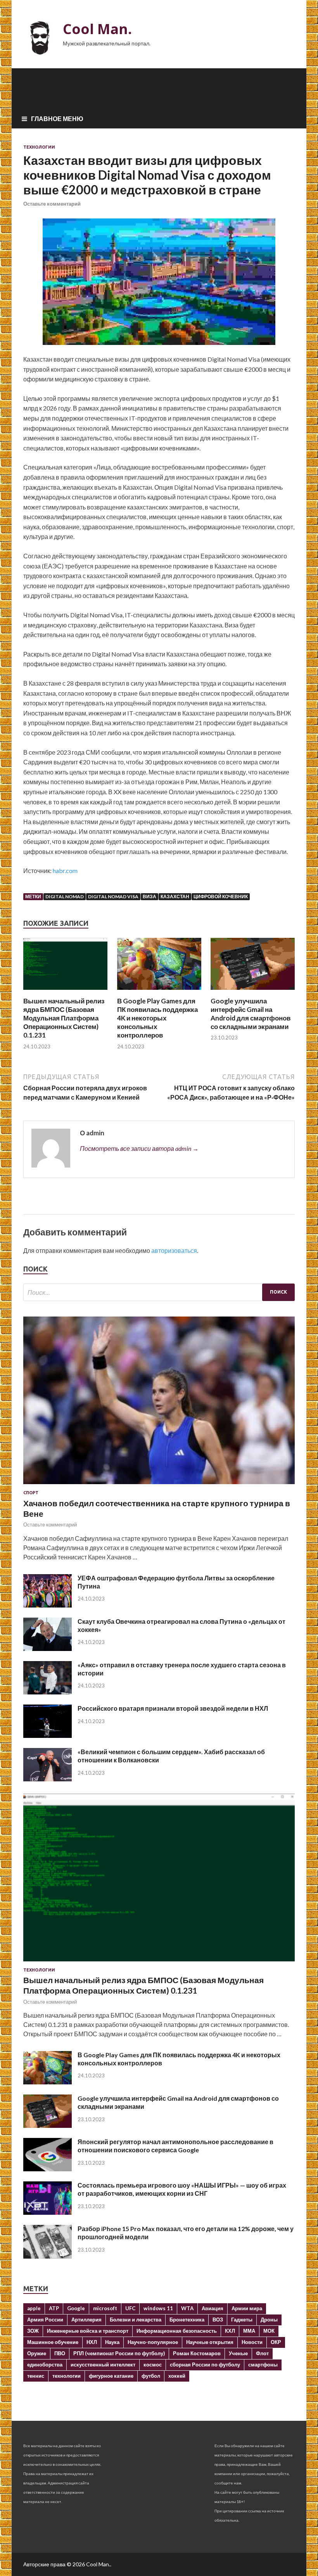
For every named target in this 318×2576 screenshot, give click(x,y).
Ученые (238, 2353)
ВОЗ (218, 2320)
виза (149, 896)
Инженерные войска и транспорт (88, 2331)
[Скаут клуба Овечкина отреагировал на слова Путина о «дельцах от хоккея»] (48, 1648)
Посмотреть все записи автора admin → (139, 1148)
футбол (151, 2376)
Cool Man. (97, 29)
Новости (252, 2342)
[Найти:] (159, 1292)
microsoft (105, 2308)
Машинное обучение (53, 2342)
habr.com (65, 871)
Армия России (45, 2320)
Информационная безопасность (177, 2331)
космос (153, 2365)
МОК (269, 2331)
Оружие (37, 2353)
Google (76, 2308)
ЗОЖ (33, 2331)
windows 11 (158, 2308)
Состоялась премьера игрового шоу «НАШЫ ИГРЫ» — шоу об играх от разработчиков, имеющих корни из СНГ (182, 2189)
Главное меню (57, 119)
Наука (112, 2342)
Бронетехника (187, 2320)
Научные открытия (210, 2342)
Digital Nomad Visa (113, 896)
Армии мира (247, 2308)
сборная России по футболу (205, 2365)
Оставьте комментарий (52, 204)
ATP (54, 2308)
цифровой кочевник (221, 896)
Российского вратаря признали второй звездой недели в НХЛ (173, 1708)
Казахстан (175, 896)
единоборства (45, 2365)
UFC (130, 2308)
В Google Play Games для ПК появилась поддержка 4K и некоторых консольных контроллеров (157, 1018)
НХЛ (92, 2342)
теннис (36, 2376)
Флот (262, 2353)
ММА (249, 2331)
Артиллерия (86, 2320)
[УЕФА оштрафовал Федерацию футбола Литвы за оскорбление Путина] (48, 1605)
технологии (67, 2376)
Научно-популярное (153, 2342)
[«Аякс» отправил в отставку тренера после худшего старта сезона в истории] (48, 1692)
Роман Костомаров (197, 2353)
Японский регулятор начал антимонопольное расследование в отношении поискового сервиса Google (175, 2146)
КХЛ (230, 2331)
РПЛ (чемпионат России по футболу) (119, 2353)
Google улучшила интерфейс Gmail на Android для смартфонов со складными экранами (251, 1014)
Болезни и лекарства (136, 2320)
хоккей (177, 2376)
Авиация (213, 2308)
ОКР (276, 2342)
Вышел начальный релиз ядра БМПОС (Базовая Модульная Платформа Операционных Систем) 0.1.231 (64, 1018)
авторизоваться (174, 1250)
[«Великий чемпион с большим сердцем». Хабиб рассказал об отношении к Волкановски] (48, 1779)
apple (34, 2308)
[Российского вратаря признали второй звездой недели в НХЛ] (48, 1735)
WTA (187, 2308)
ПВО (60, 2353)
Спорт (31, 1493)
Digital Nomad (65, 896)
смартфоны (263, 2365)
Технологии (39, 147)
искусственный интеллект (103, 2365)
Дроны (269, 2320)
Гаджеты (242, 2320)
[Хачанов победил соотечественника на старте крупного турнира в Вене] (159, 1485)
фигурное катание (111, 2376)
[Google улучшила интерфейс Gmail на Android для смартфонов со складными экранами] (253, 992)
